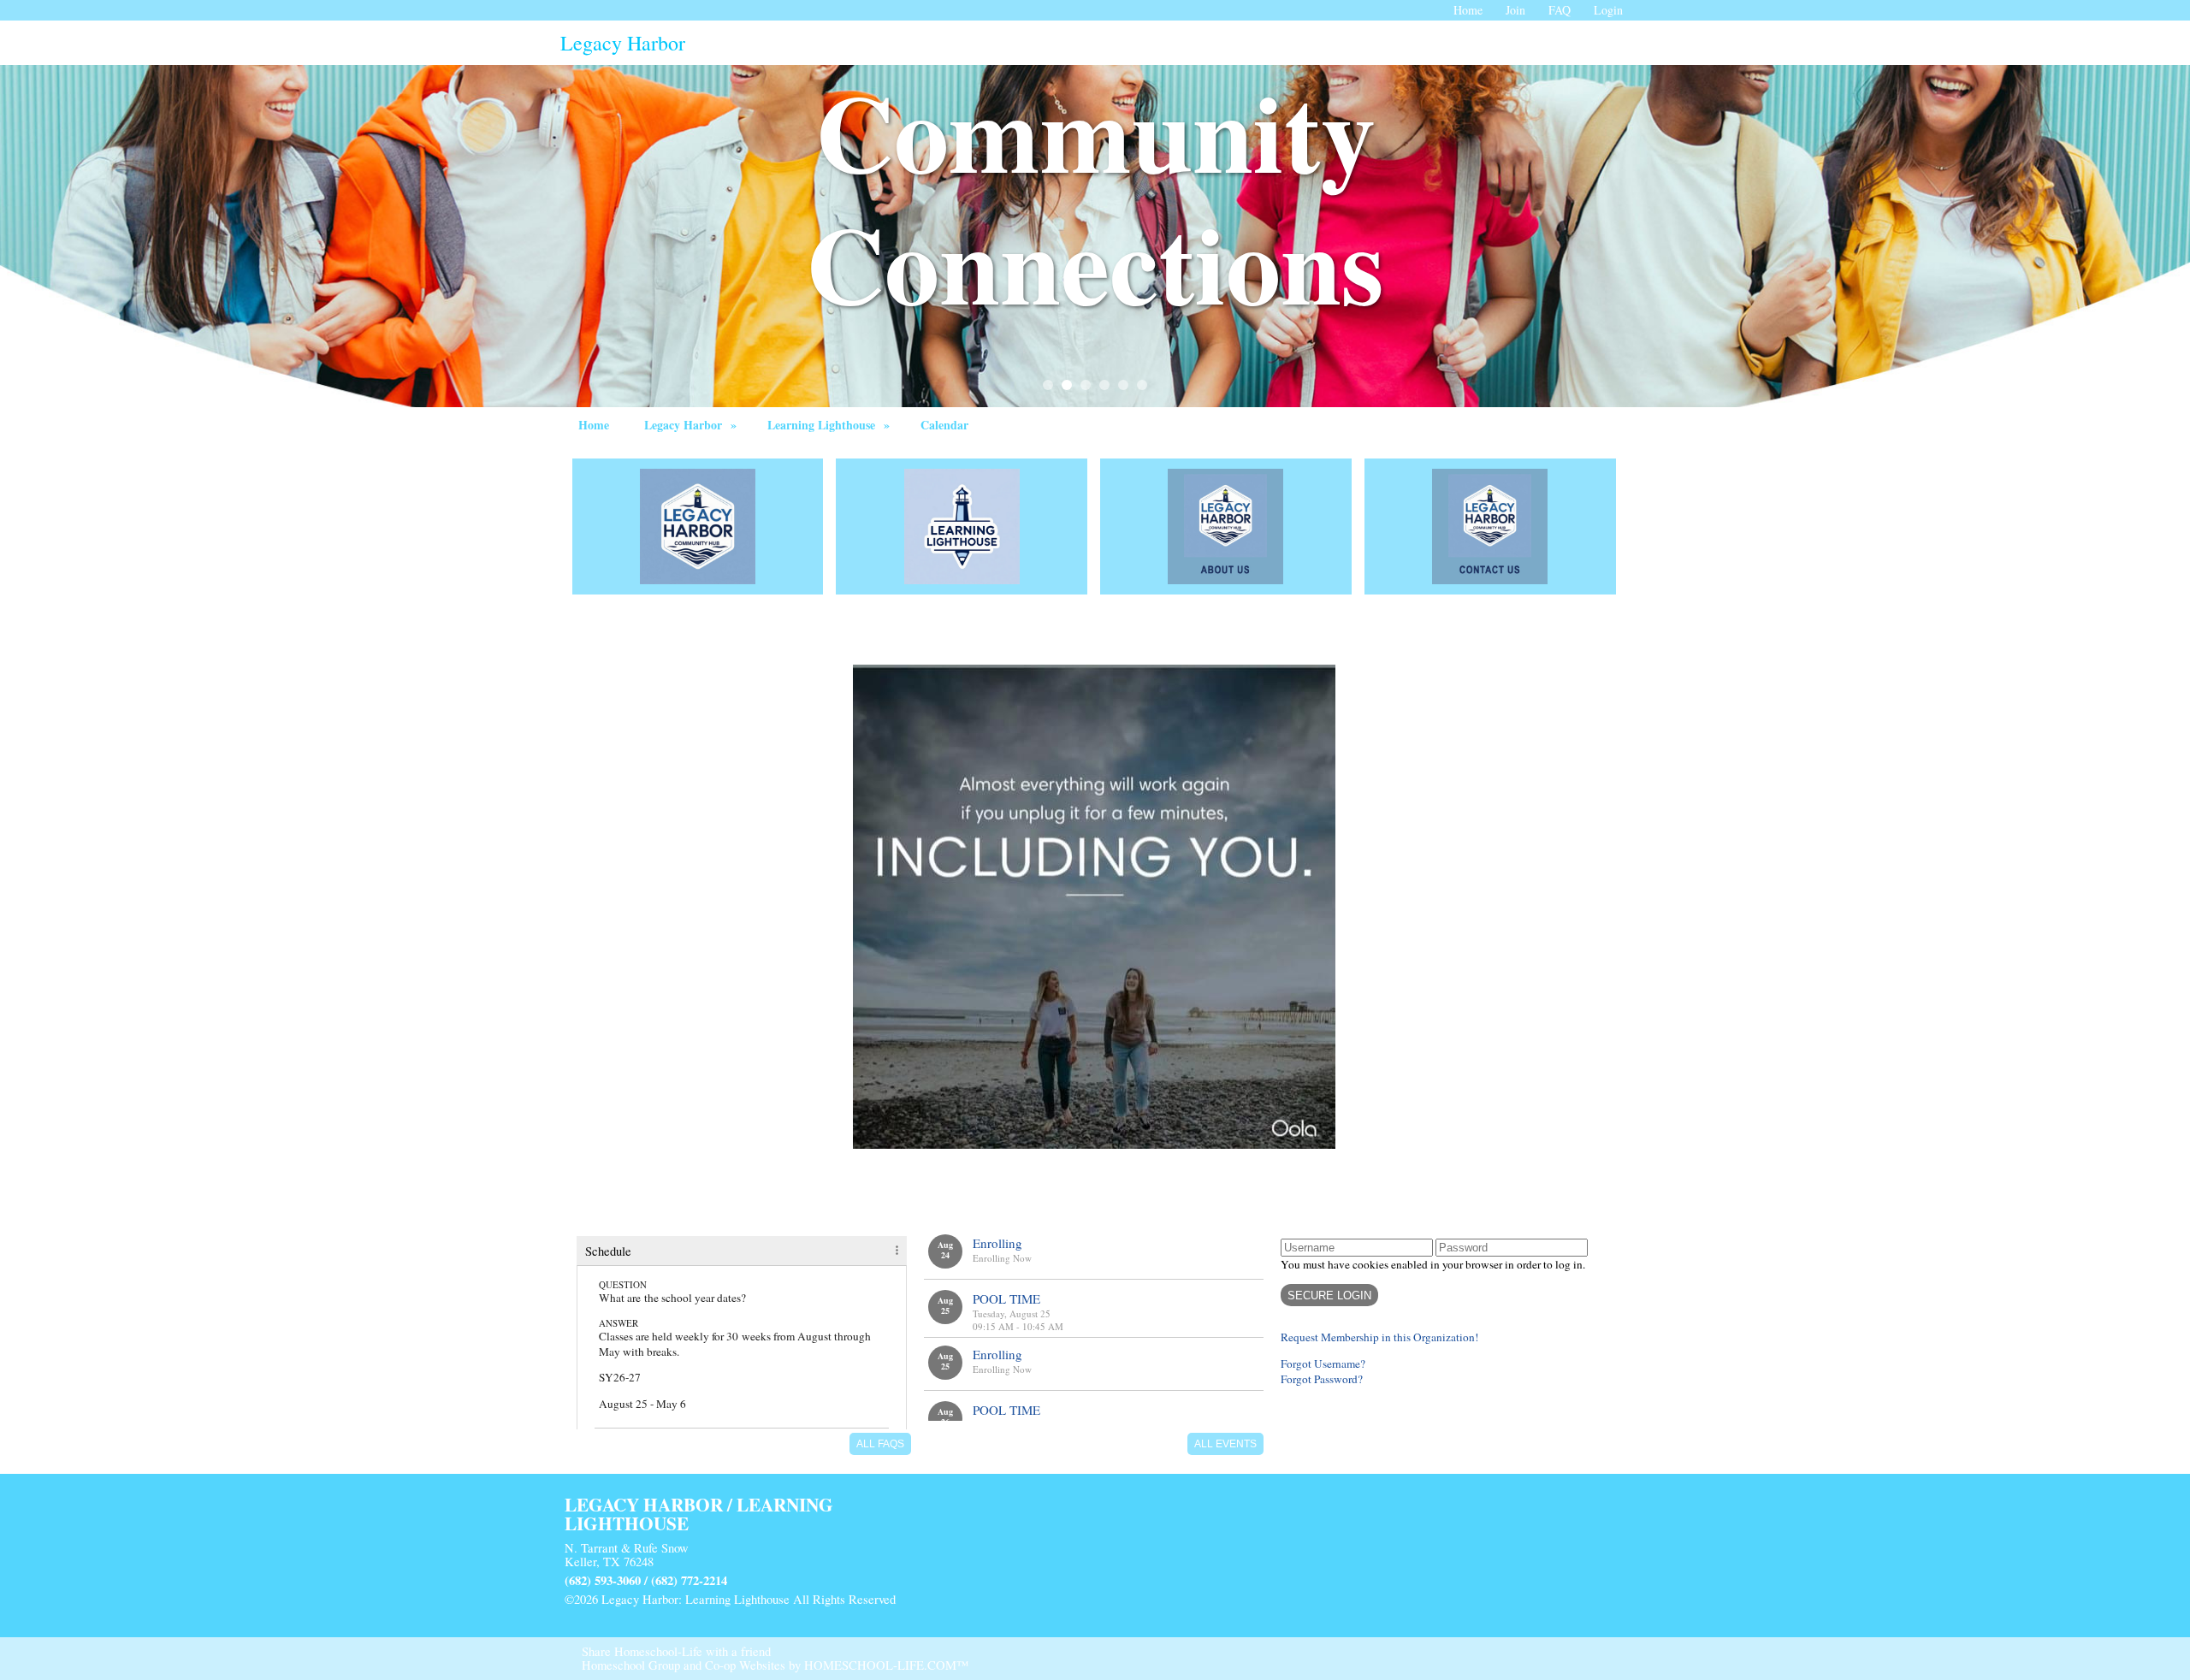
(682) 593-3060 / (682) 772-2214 (646, 1580)
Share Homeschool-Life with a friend (676, 1651)
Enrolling (997, 1243)
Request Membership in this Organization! (1379, 1337)
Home (594, 425)
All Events (1225, 1444)
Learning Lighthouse (831, 425)
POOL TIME (1006, 1298)
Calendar (944, 425)
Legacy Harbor (693, 425)
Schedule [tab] (608, 1251)
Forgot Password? (1322, 1379)
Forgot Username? (1323, 1364)
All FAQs (880, 1444)
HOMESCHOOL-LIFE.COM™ (886, 1665)
